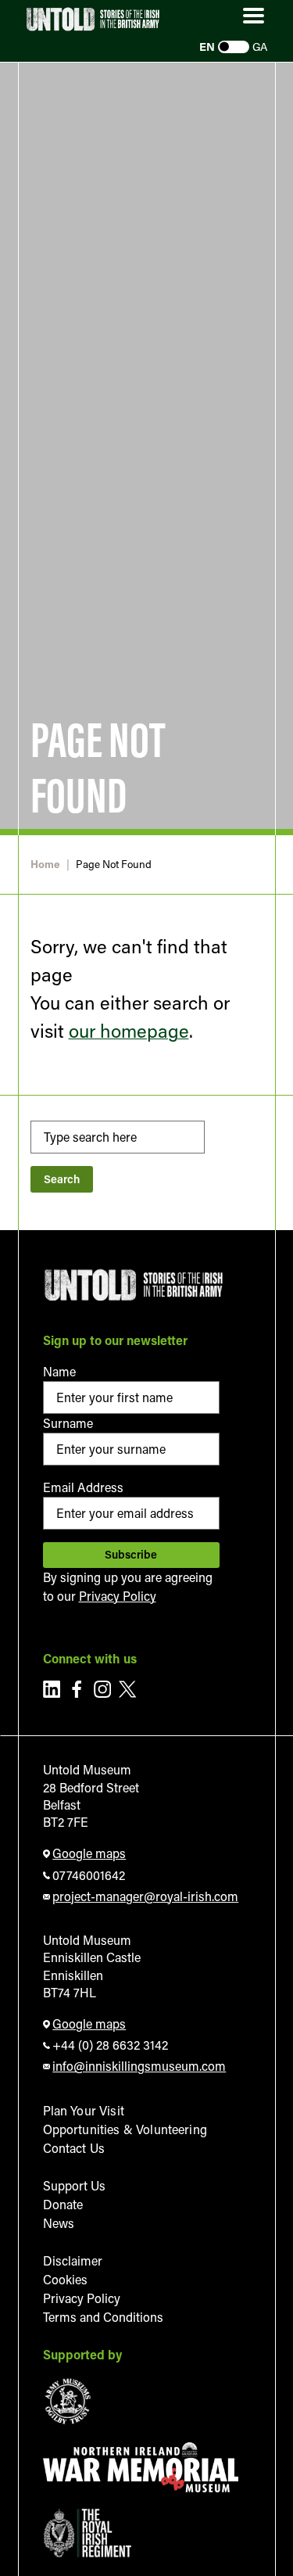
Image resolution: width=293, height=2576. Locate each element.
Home (45, 865)
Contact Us (74, 2148)
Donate (63, 2204)
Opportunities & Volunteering (125, 2129)
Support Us (74, 2185)
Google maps (89, 1853)
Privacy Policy (118, 1596)
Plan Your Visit (84, 2110)
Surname (68, 1423)
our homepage (129, 1030)
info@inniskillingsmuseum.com (139, 2066)
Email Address (83, 1487)
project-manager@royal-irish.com (145, 1896)
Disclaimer (73, 2260)
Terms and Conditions (103, 2317)
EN (207, 47)
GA (260, 47)
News (59, 2223)
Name (59, 1371)
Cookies (65, 2279)
